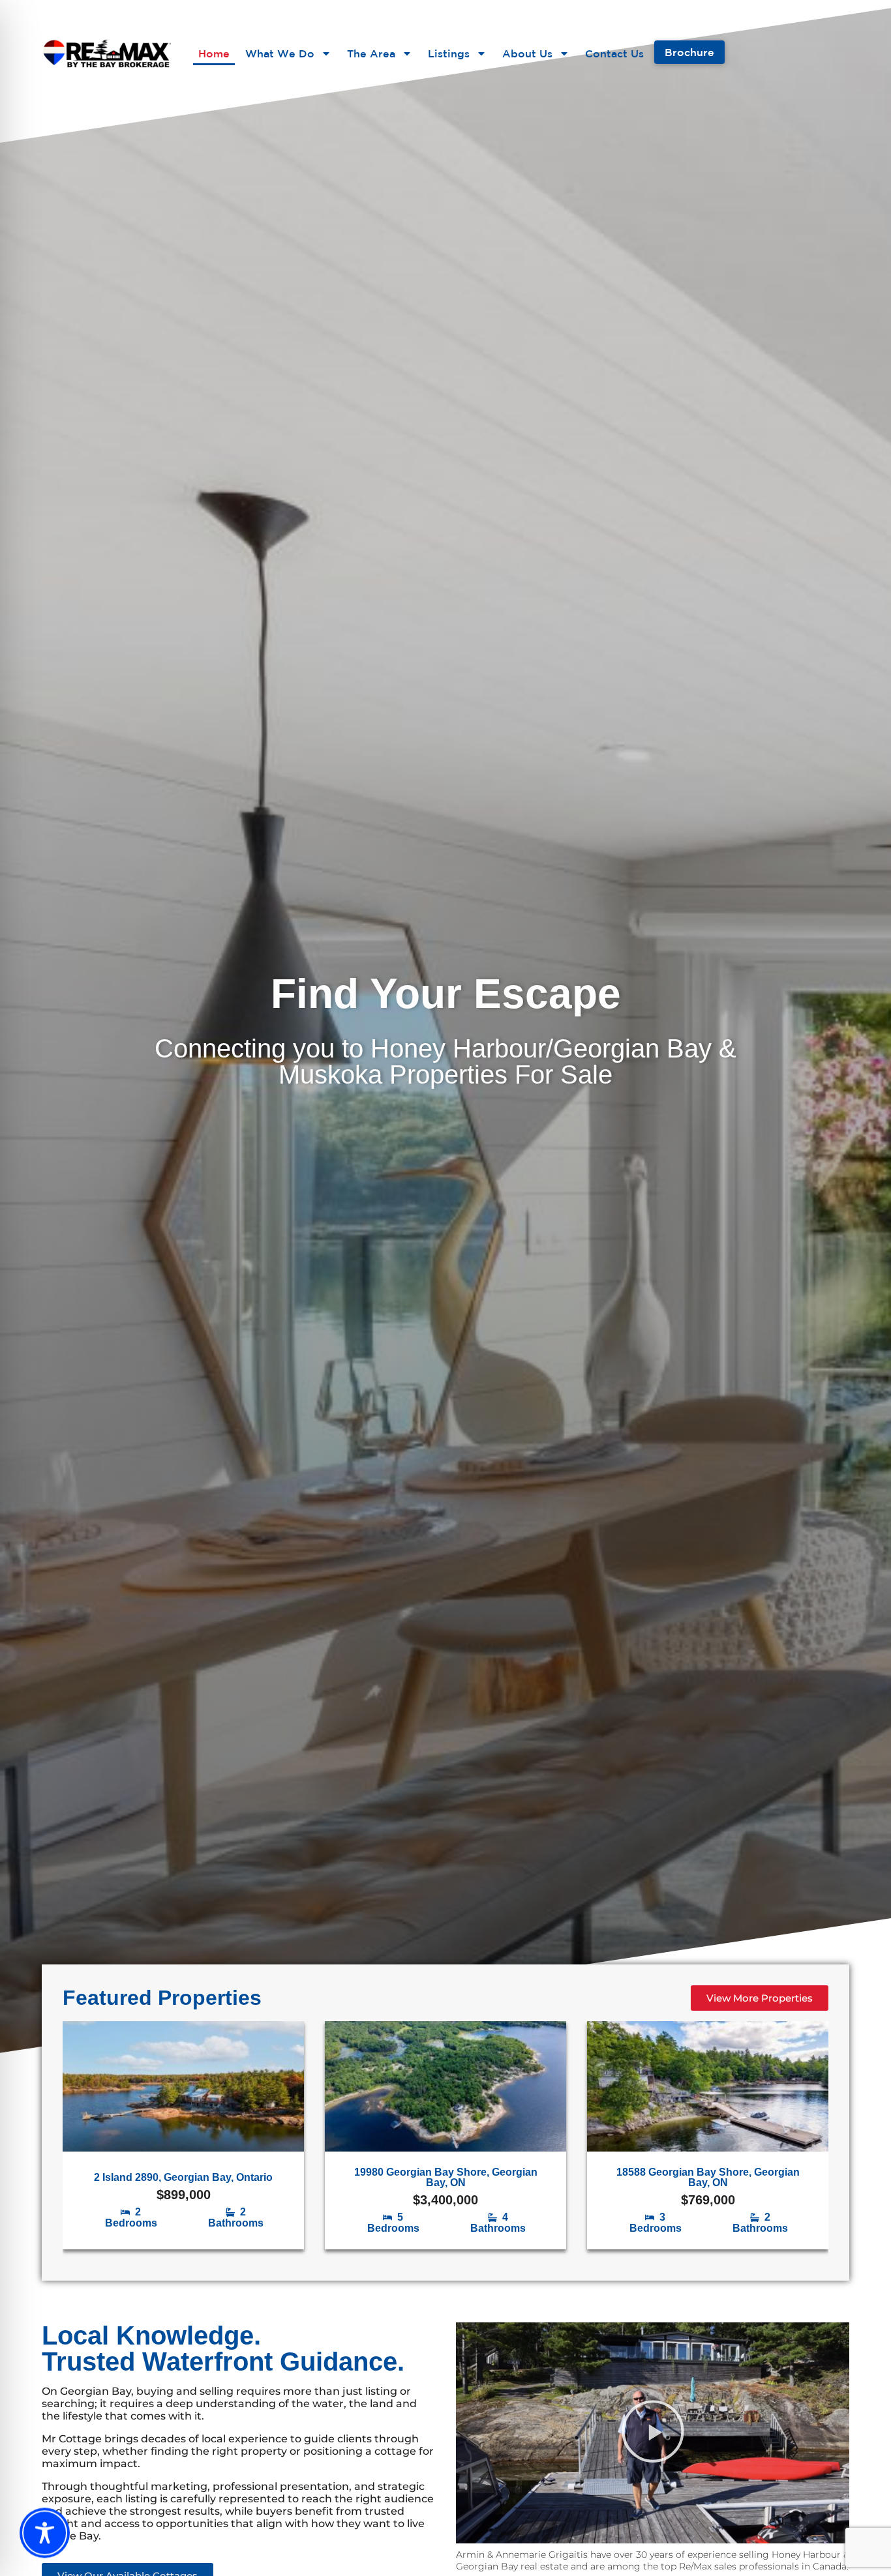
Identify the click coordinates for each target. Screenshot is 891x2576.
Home (214, 53)
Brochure (689, 52)
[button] (653, 2433)
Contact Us (614, 53)
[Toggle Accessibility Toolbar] (45, 2536)
